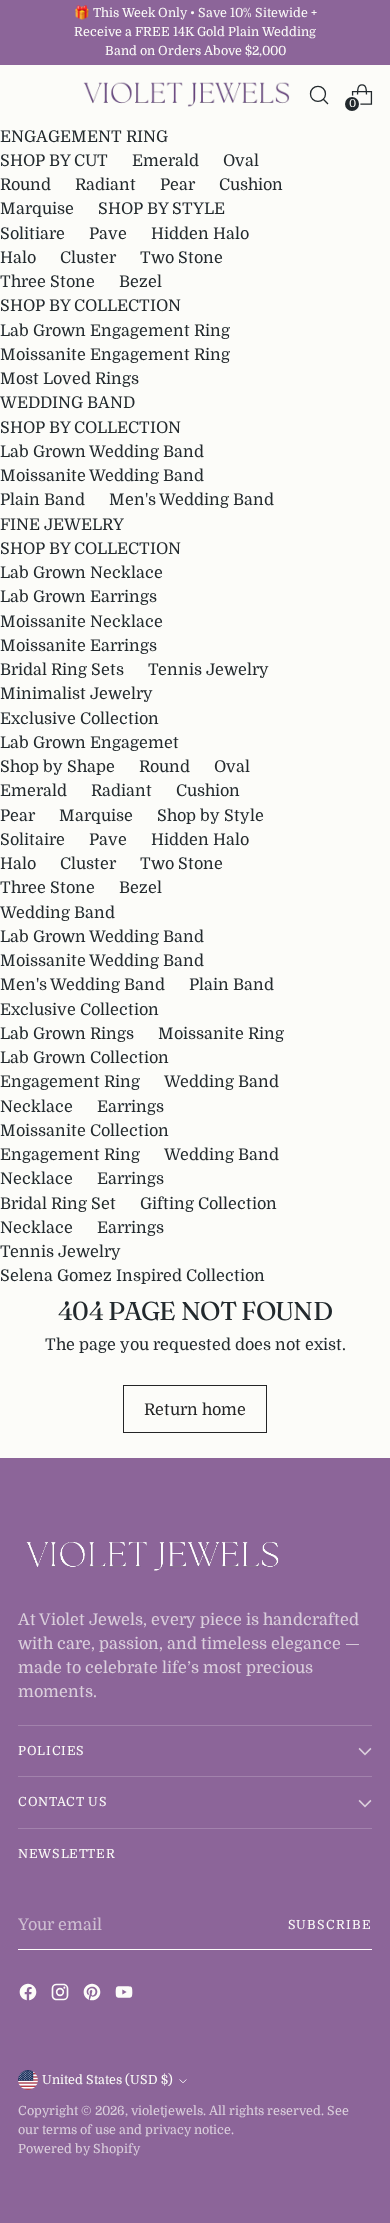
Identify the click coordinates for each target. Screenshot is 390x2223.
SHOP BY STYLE (161, 208)
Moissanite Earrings (78, 645)
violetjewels (167, 2111)
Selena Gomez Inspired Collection (132, 1275)
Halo (18, 257)
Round (25, 184)
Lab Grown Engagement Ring (115, 330)
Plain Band (42, 499)
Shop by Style (210, 815)
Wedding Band (57, 912)
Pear (177, 184)
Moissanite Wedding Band (102, 475)
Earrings (130, 1106)
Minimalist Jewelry (76, 693)
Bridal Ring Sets (62, 669)
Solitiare (32, 233)
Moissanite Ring (221, 1033)
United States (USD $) (107, 2080)
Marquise (37, 208)
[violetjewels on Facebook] (30, 1995)
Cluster (88, 257)
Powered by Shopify (79, 2149)
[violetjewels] (187, 95)
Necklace (36, 1106)
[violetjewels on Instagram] (62, 1995)
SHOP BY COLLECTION (90, 305)
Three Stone (47, 281)
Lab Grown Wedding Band (102, 451)
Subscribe (330, 1925)
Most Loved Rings (69, 378)
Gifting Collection (208, 1203)
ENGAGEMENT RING (84, 136)
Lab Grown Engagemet (89, 742)
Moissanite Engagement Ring (115, 354)
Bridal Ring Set (58, 1203)
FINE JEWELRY (62, 524)
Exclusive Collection (79, 718)
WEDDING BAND (67, 402)
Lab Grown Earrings (78, 596)
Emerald (165, 160)
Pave (108, 233)
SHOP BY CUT (54, 160)
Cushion (251, 184)
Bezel (140, 281)
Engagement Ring (70, 1081)
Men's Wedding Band (191, 499)
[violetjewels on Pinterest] (94, 1995)
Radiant (105, 184)
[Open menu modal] (28, 94)
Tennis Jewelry (208, 669)
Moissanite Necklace (81, 621)
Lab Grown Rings (67, 1033)
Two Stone (181, 257)
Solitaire (32, 839)
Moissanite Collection (84, 1130)
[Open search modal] (318, 94)
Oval (241, 160)
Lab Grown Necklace (81, 572)
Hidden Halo (200, 233)
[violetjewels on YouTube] (126, 1995)
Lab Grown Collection (84, 1057)
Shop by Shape (57, 766)
